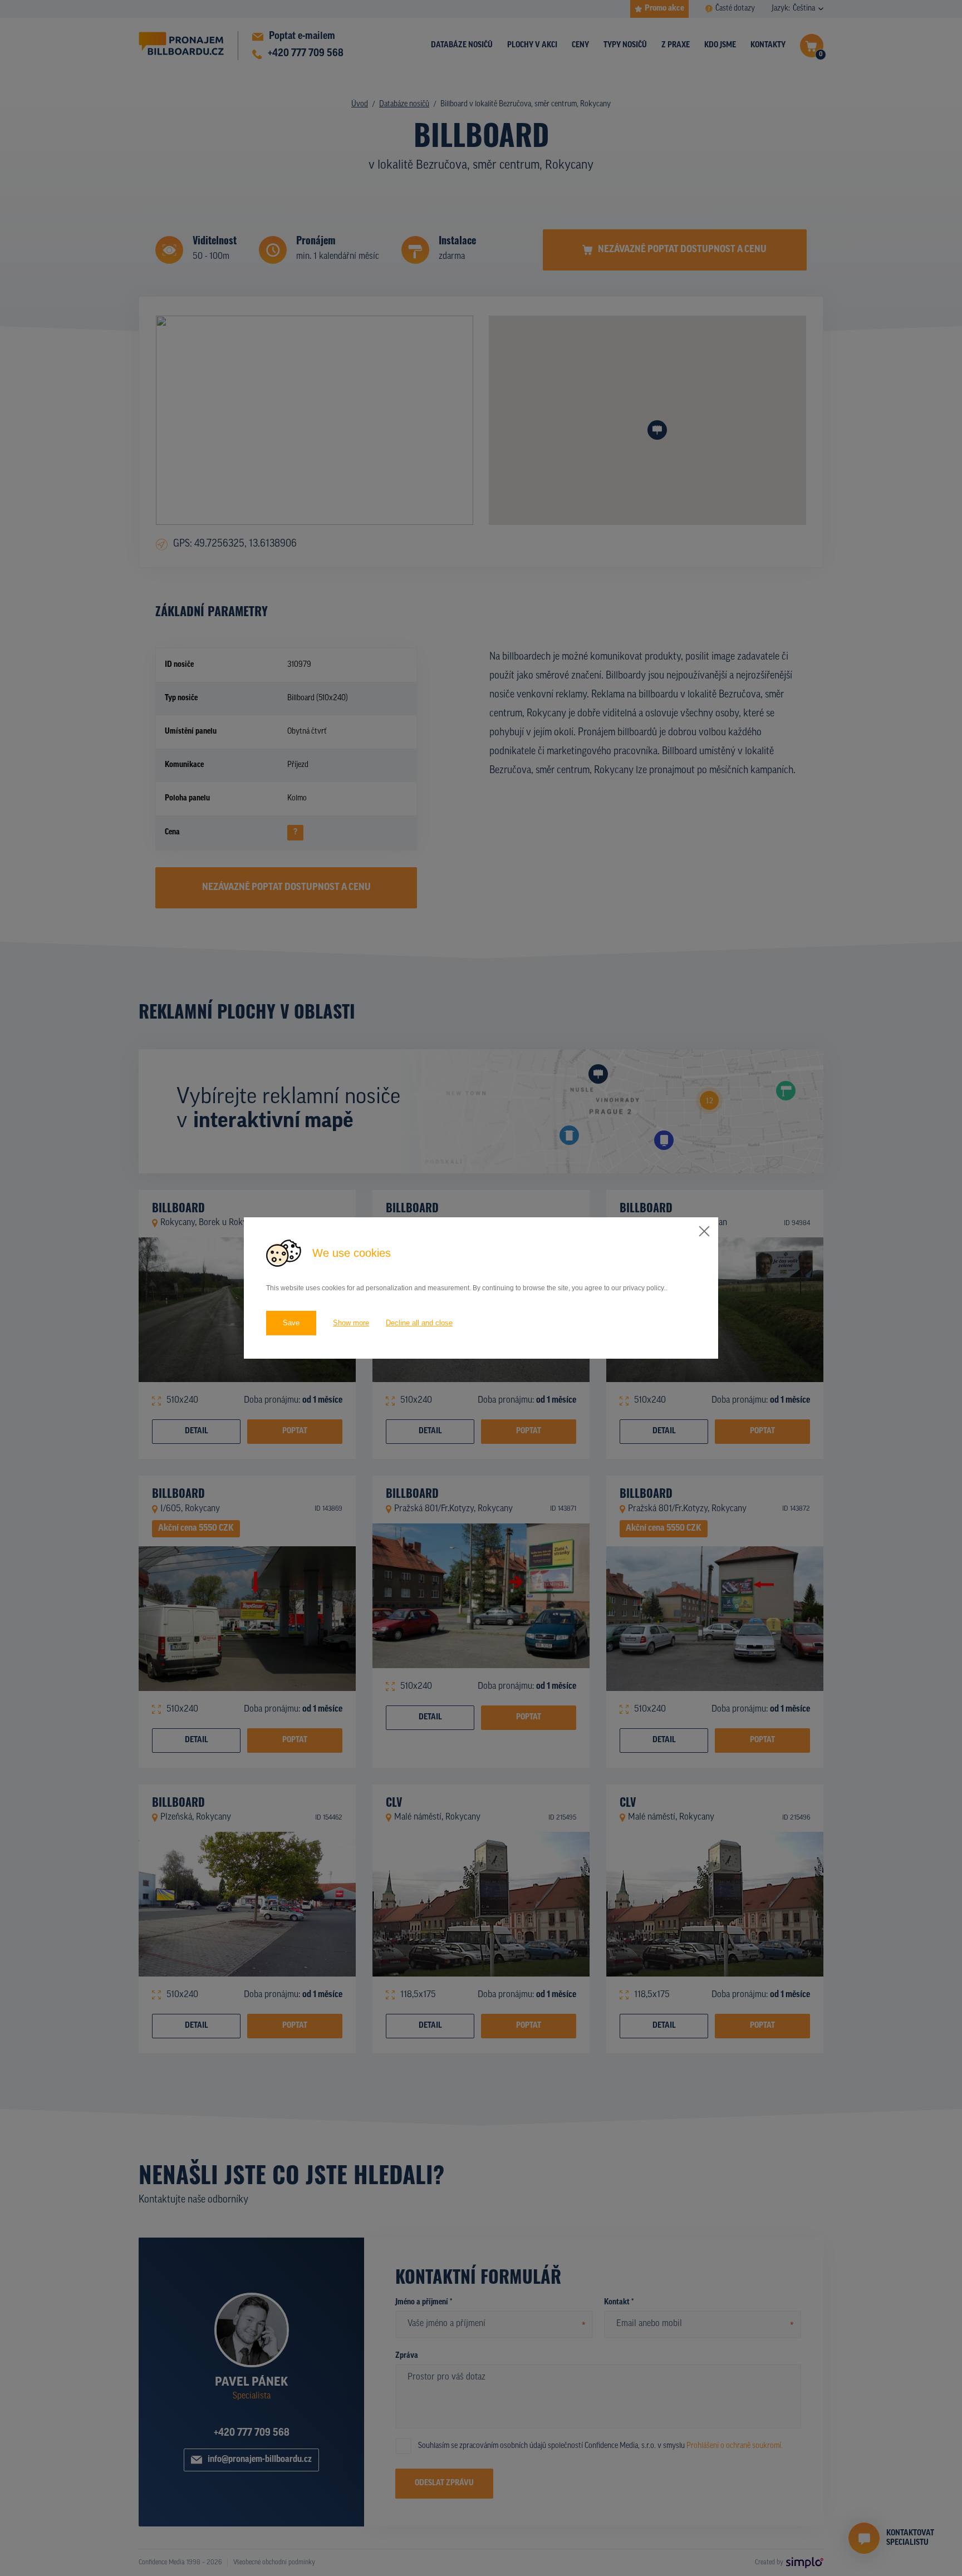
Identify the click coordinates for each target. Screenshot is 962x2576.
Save (291, 1323)
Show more (351, 1323)
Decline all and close (419, 1323)
